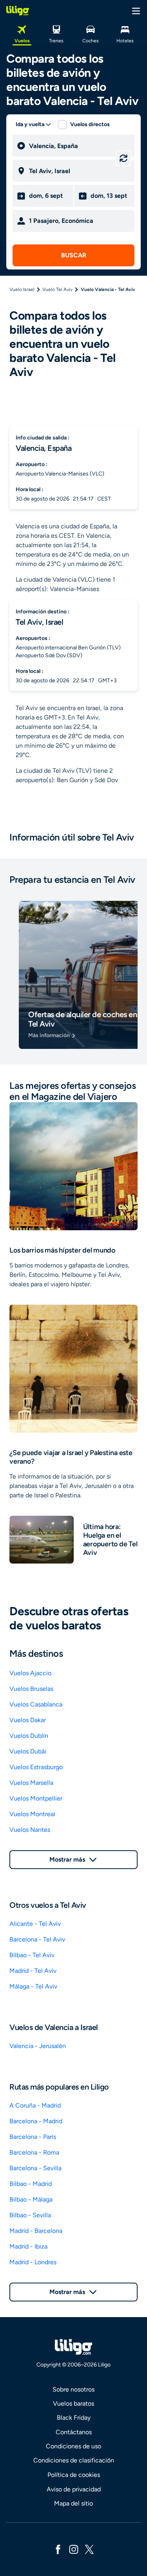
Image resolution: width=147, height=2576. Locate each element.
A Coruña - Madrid (35, 2105)
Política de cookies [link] (74, 2475)
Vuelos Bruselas (31, 1689)
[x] (89, 2549)
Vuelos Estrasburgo (36, 1767)
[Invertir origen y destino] (123, 158)
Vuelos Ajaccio (30, 1673)
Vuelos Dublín (29, 1736)
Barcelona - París (33, 2137)
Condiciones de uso (73, 2446)
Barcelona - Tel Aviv (37, 1939)
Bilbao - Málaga (31, 2199)
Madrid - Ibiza (28, 2246)
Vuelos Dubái (28, 1751)
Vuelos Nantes (30, 1830)
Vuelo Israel (22, 289)
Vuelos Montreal (32, 1814)
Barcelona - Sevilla (35, 2168)
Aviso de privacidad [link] (74, 2489)
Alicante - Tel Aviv (35, 1924)
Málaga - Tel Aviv (33, 1986)
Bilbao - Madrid (31, 2184)
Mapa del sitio (73, 2503)
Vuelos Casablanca (36, 1704)
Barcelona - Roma (34, 2152)
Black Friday (74, 2418)
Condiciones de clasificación (74, 2460)
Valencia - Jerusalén (38, 2046)
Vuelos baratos (73, 2403)
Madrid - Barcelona (36, 2231)
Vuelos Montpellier (36, 1798)
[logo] (18, 11)
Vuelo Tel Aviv (57, 289)
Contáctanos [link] (74, 2432)
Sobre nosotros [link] (73, 2389)
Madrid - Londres (33, 2262)
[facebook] (58, 2549)
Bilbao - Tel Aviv (32, 1955)
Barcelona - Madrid (36, 2121)
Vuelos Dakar (28, 1720)
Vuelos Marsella (31, 1783)
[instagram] (74, 2549)
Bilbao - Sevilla (30, 2215)
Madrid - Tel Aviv (33, 1971)
